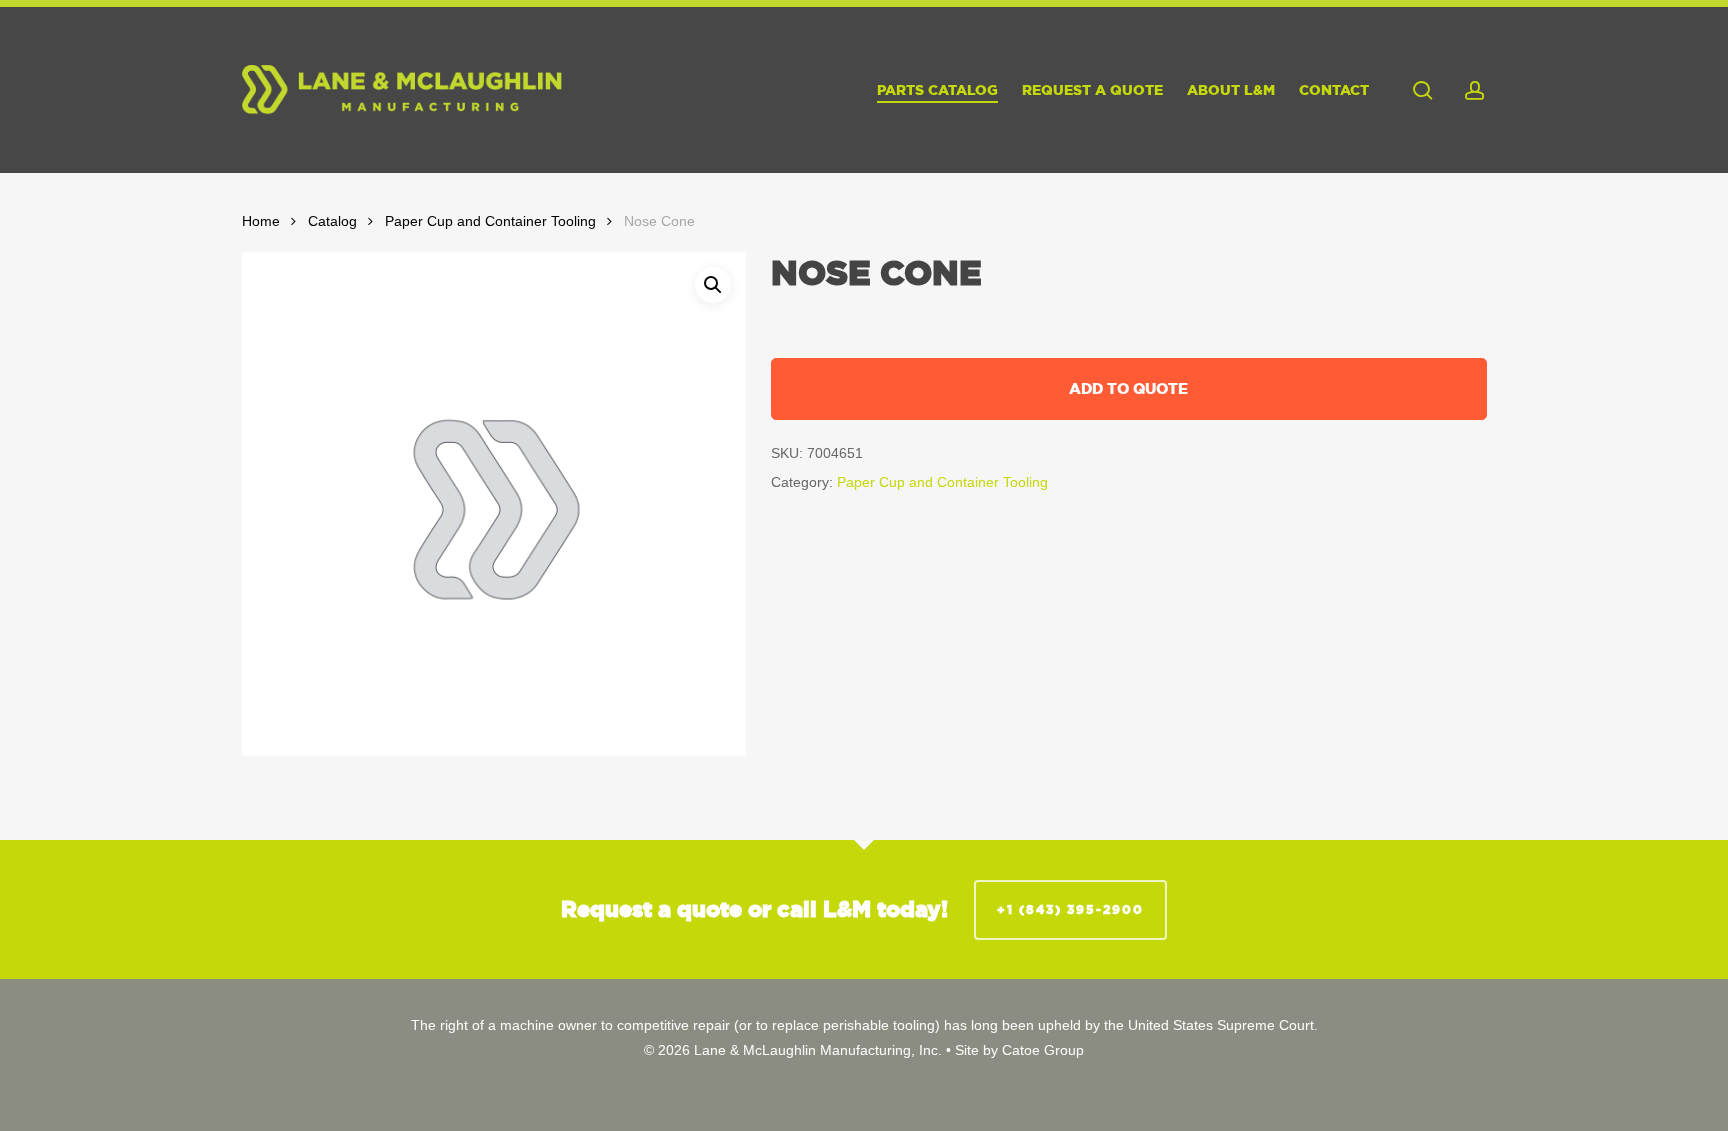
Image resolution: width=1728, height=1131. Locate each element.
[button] (713, 285)
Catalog (332, 221)
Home (261, 221)
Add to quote (1128, 388)
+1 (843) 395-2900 (1070, 909)
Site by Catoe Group (1019, 1050)
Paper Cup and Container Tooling (490, 221)
